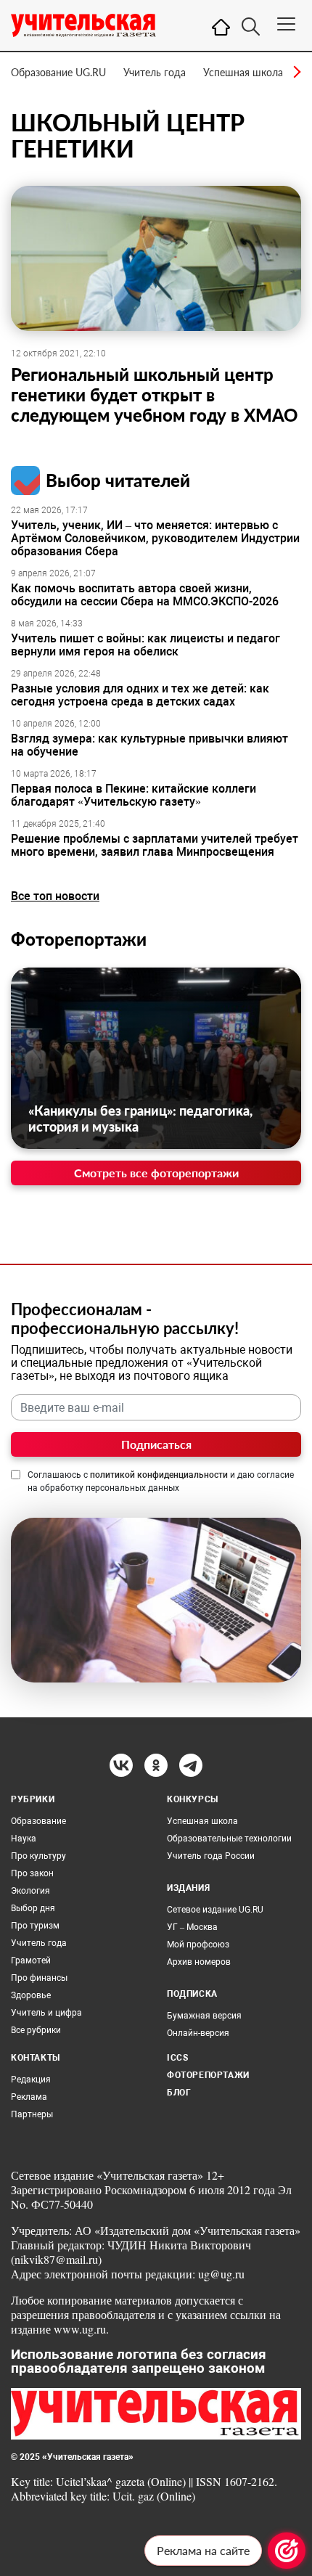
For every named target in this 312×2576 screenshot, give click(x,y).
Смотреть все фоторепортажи (156, 1173)
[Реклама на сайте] (287, 2551)
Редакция (31, 2080)
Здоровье (31, 1995)
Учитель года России (211, 1856)
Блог (179, 2093)
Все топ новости (55, 896)
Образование (38, 1821)
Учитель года (155, 72)
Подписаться (156, 1444)
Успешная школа (243, 72)
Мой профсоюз (198, 1945)
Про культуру (38, 1856)
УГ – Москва (192, 1927)
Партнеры (32, 2114)
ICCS (177, 2058)
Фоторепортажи (79, 939)
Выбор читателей (118, 480)
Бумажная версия (204, 2016)
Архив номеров (199, 1962)
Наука (24, 1839)
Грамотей (31, 1960)
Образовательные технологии (229, 1839)
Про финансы (39, 1978)
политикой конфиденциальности (159, 1475)
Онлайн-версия (198, 2033)
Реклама (29, 2097)
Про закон (32, 1873)
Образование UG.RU (58, 72)
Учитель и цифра (46, 2013)
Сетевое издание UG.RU (215, 1910)
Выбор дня (33, 1908)
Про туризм (35, 1926)
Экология (30, 1891)
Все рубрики (36, 2030)
